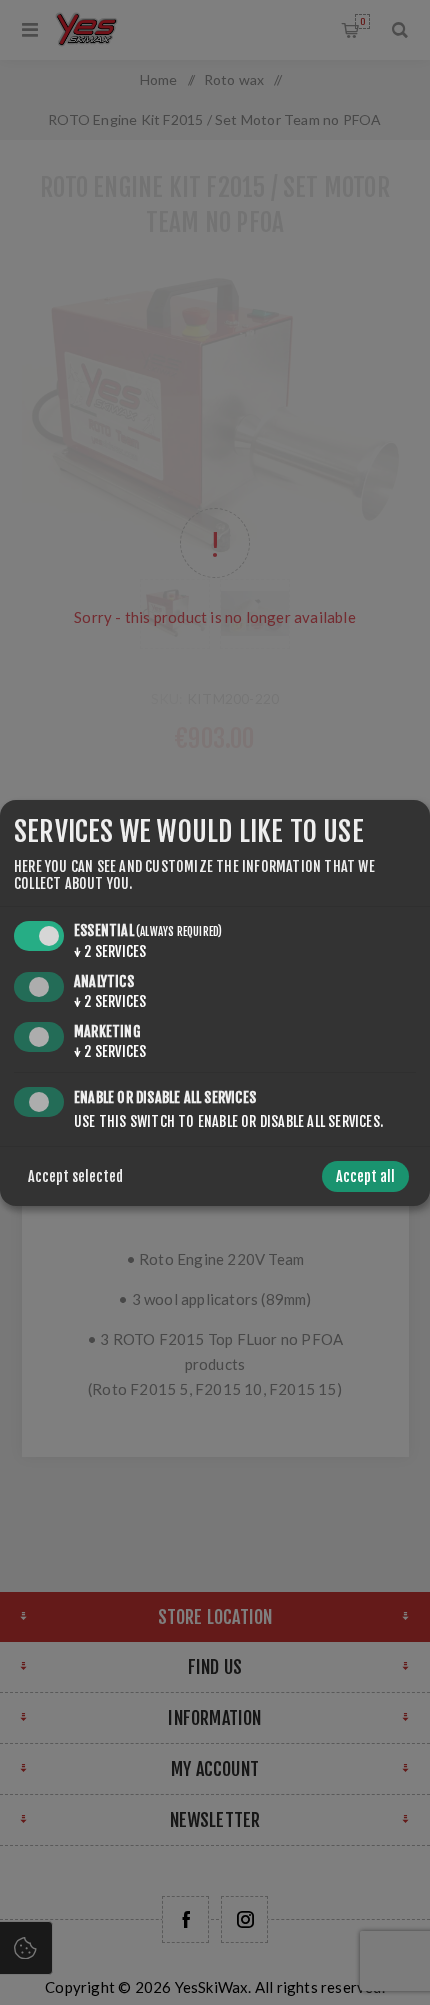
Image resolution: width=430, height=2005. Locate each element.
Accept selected (75, 1176)
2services (110, 951)
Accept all (365, 1176)
